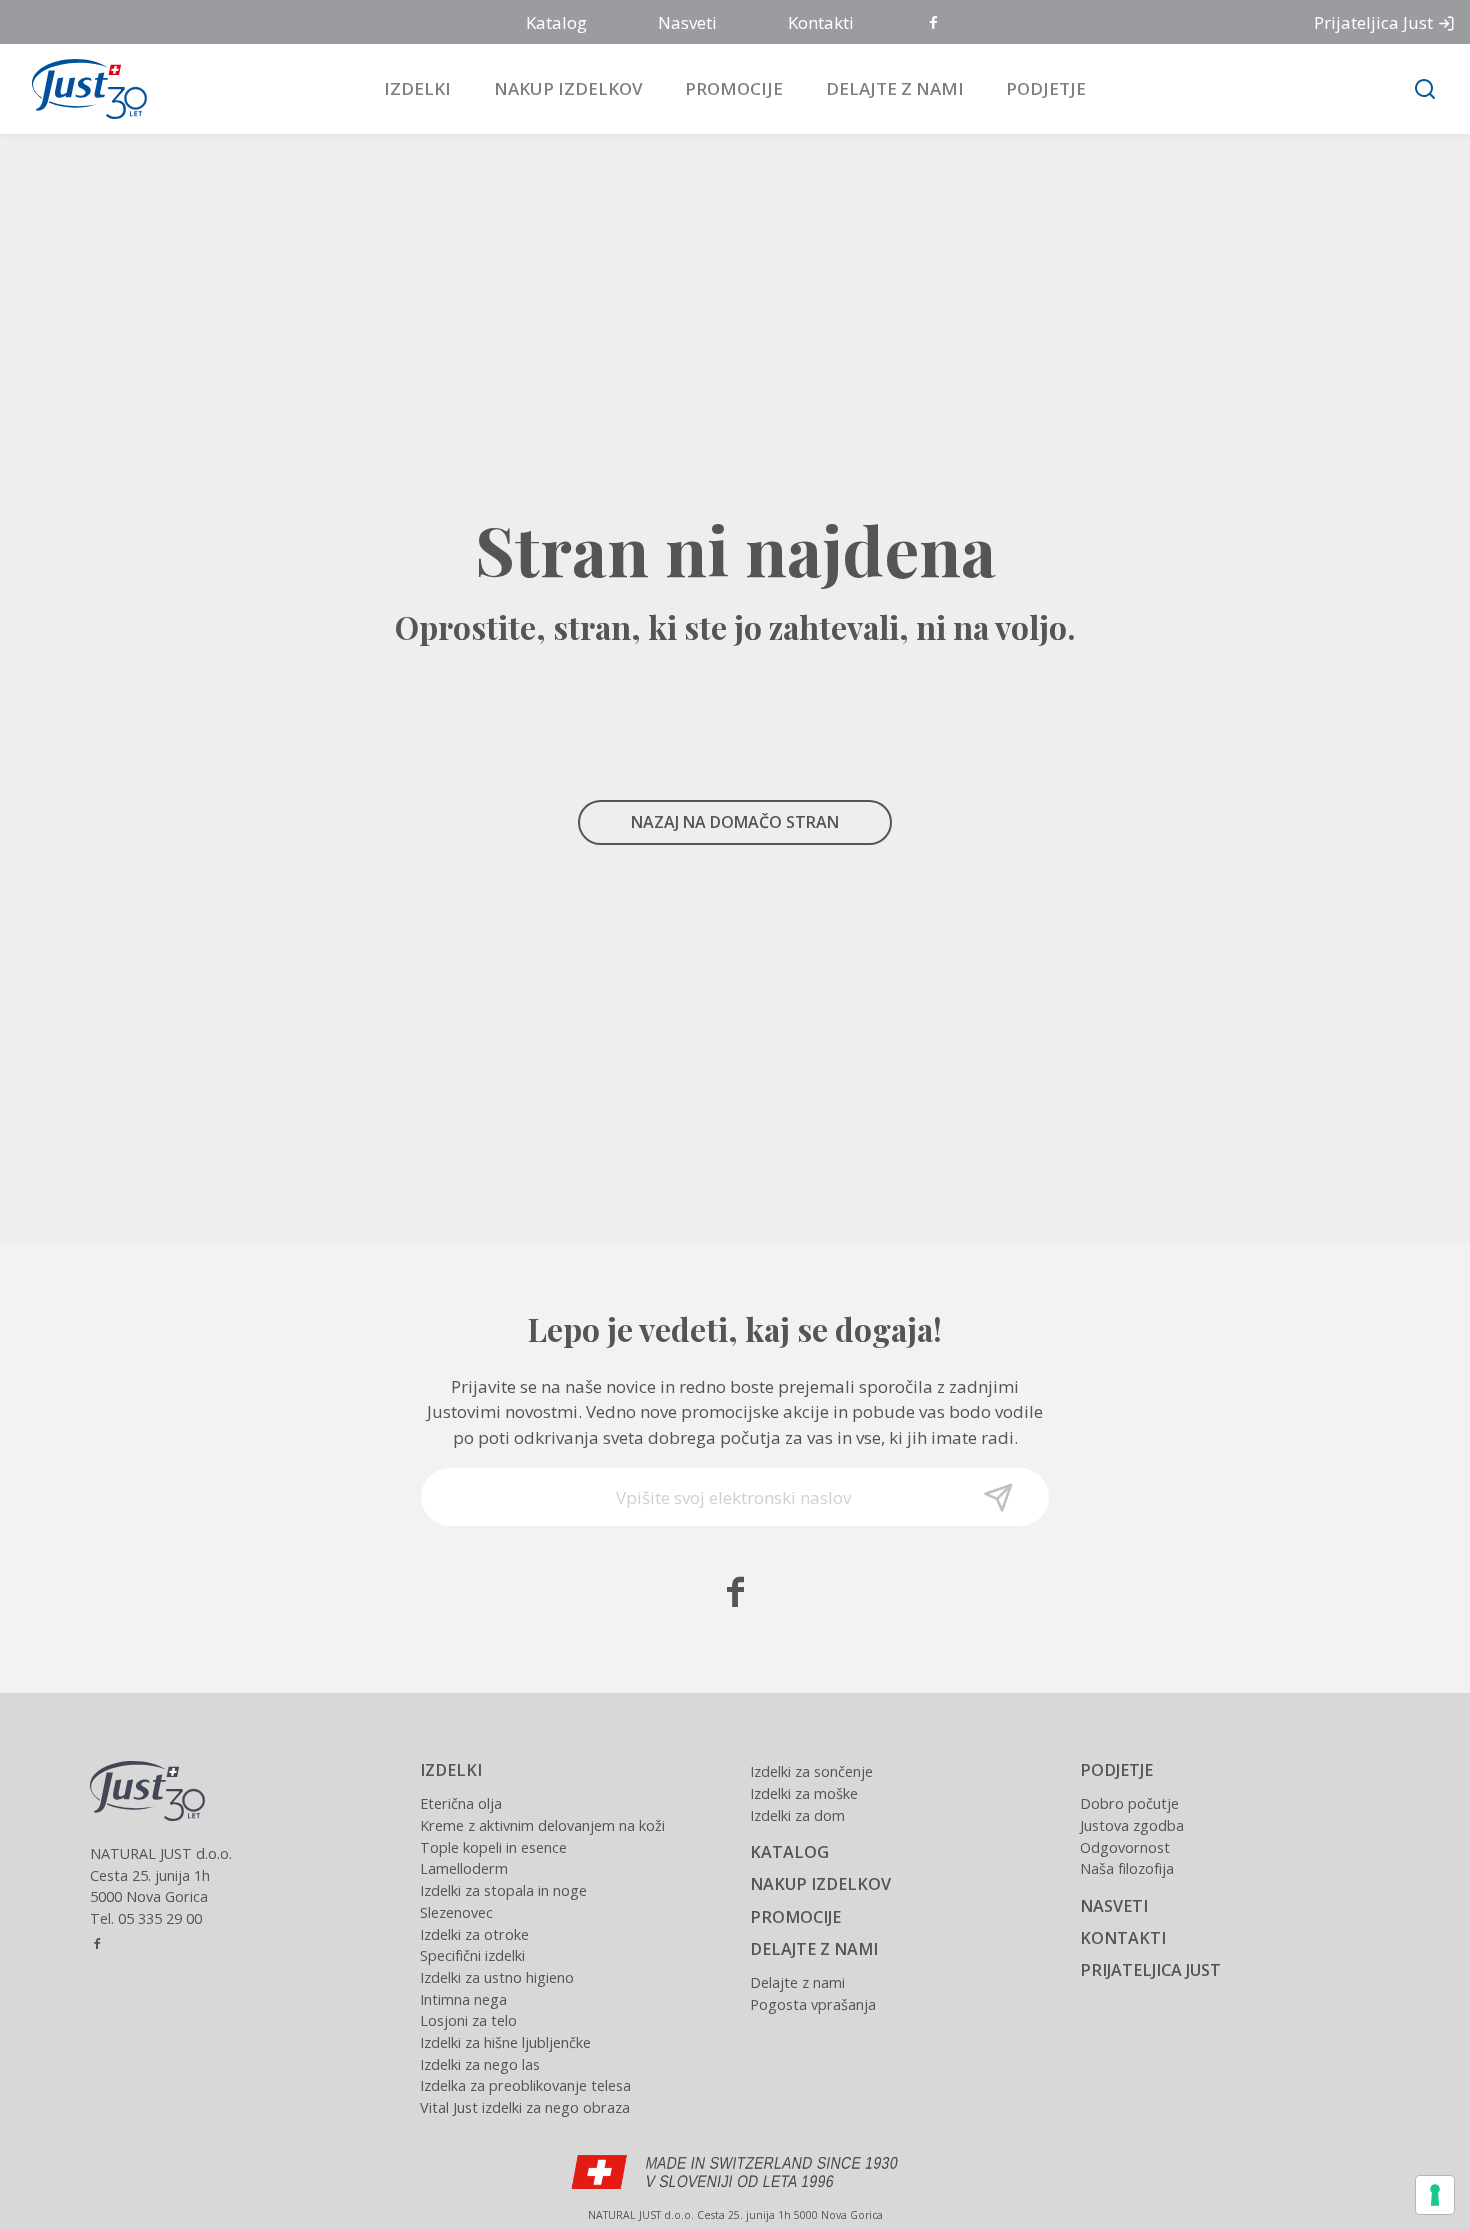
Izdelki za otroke (474, 1934)
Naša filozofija (1127, 1868)
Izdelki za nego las (480, 2064)
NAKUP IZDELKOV (820, 1884)
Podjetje (1046, 88)
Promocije (734, 88)
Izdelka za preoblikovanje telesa (525, 2085)
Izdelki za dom (797, 1815)
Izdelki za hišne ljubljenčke (505, 2042)
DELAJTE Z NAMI (814, 1949)
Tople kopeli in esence (493, 1847)
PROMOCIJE (795, 1917)
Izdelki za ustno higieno (497, 1977)
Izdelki (417, 88)
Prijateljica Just (1373, 22)
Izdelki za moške (804, 1793)
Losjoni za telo (468, 2020)
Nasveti (687, 22)
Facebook (935, 23)
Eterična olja (461, 1803)
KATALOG (789, 1852)
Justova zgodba (1132, 1825)
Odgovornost (1125, 1847)
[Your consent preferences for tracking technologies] (1435, 2195)
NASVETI (1114, 1906)
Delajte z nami (895, 88)
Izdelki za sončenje (811, 1771)
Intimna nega (463, 1999)
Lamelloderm (464, 1868)
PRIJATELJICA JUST (1150, 1970)
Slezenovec (456, 1912)
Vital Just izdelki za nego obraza (525, 2107)
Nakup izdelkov (568, 88)
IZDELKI (451, 1770)
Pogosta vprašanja (813, 2004)
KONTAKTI (1123, 1938)
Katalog (556, 22)
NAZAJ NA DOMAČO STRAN (735, 822)
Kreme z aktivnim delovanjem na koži (542, 1825)
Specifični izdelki (472, 1955)
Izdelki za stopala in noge (503, 1890)
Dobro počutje (1129, 1803)
